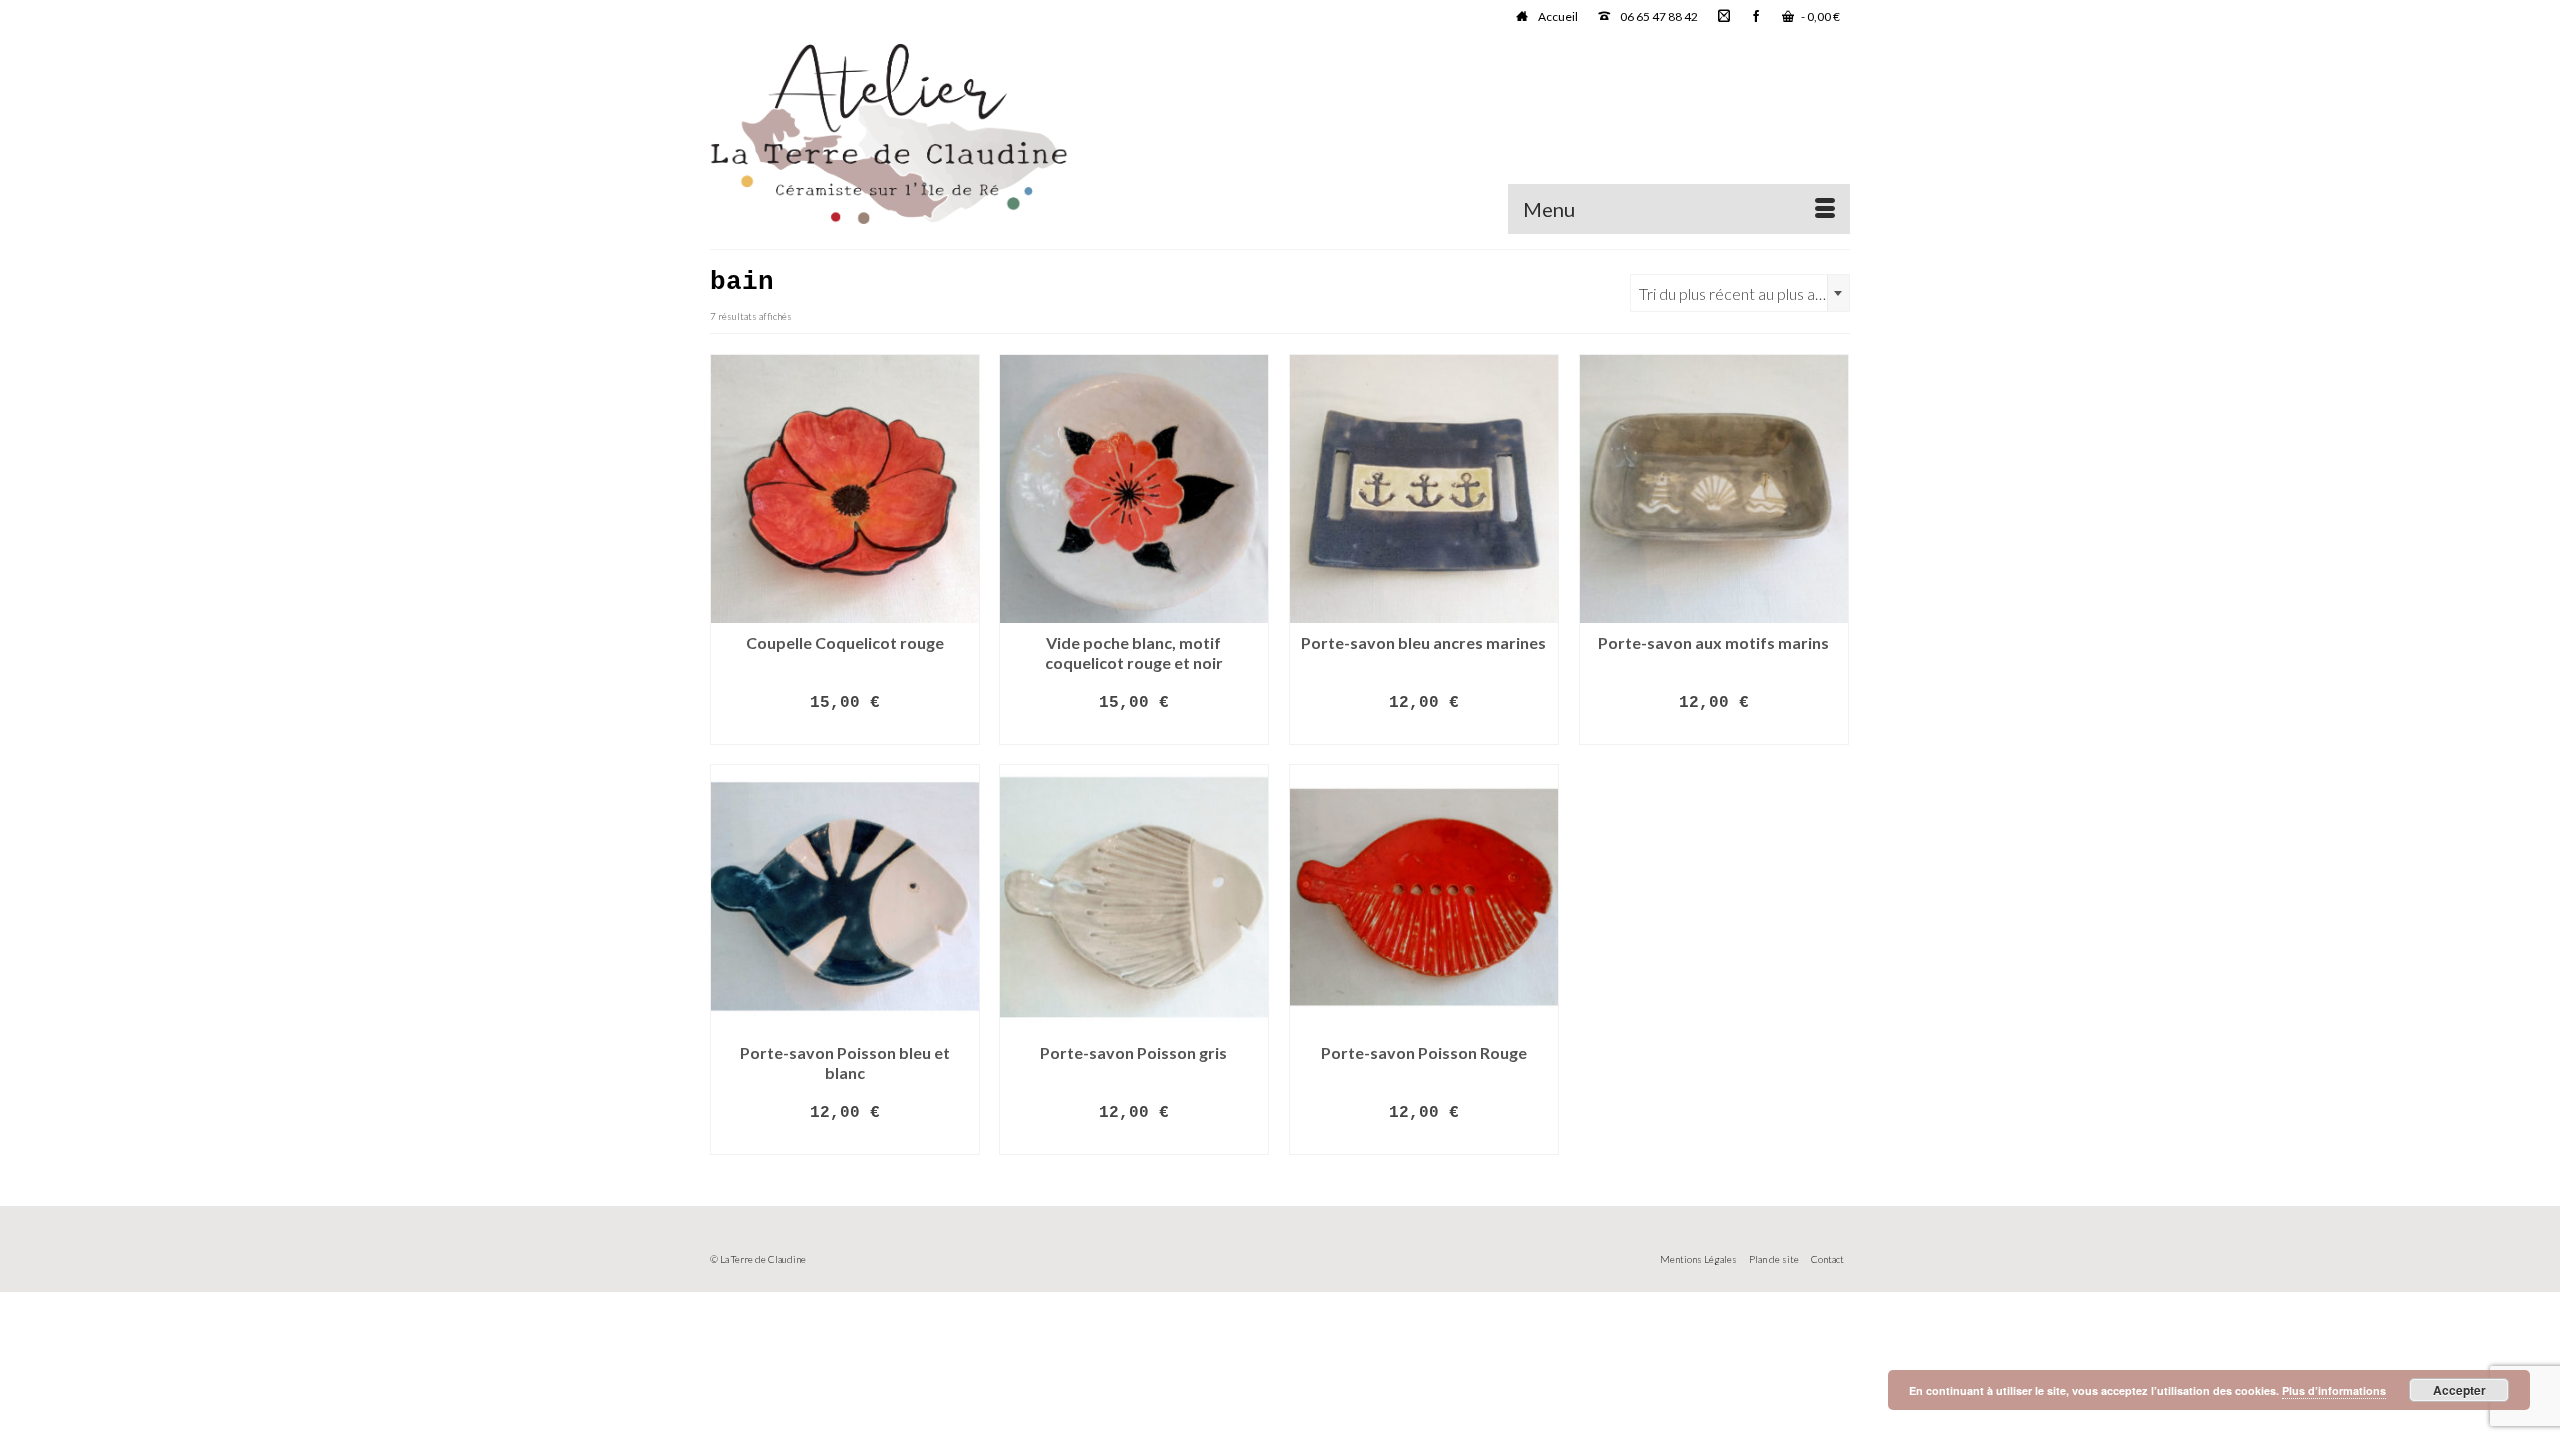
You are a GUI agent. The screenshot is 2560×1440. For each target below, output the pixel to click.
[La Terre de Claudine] (890, 134)
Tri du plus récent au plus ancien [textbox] (1744, 293)
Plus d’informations (2334, 1390)
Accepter (2459, 1390)
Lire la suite (845, 731)
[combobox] (1740, 293)
